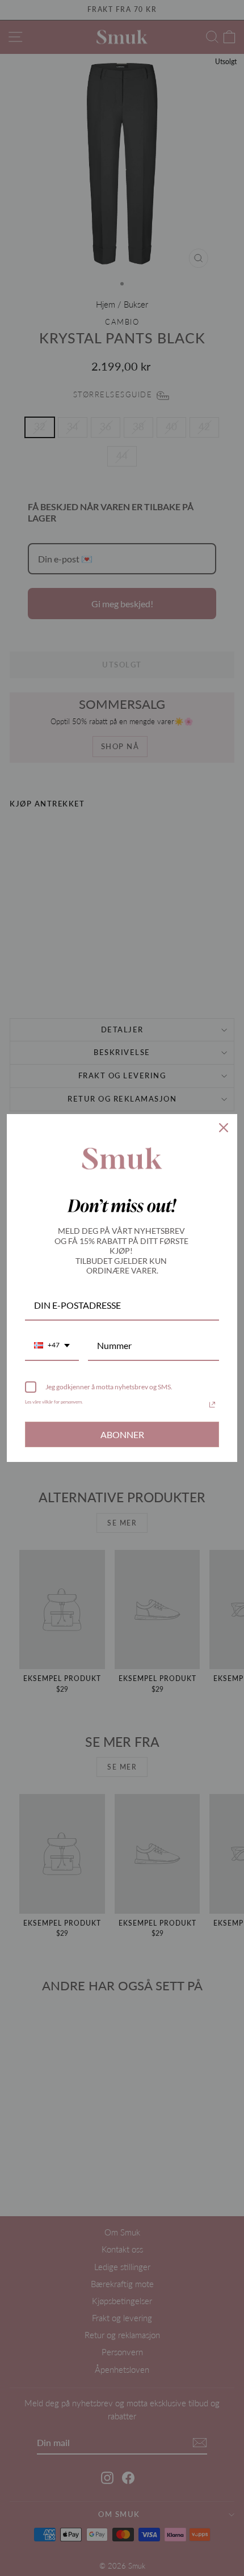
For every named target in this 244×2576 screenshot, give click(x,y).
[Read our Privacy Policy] (212, 1405)
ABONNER (122, 1434)
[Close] (224, 1128)
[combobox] (52, 1346)
